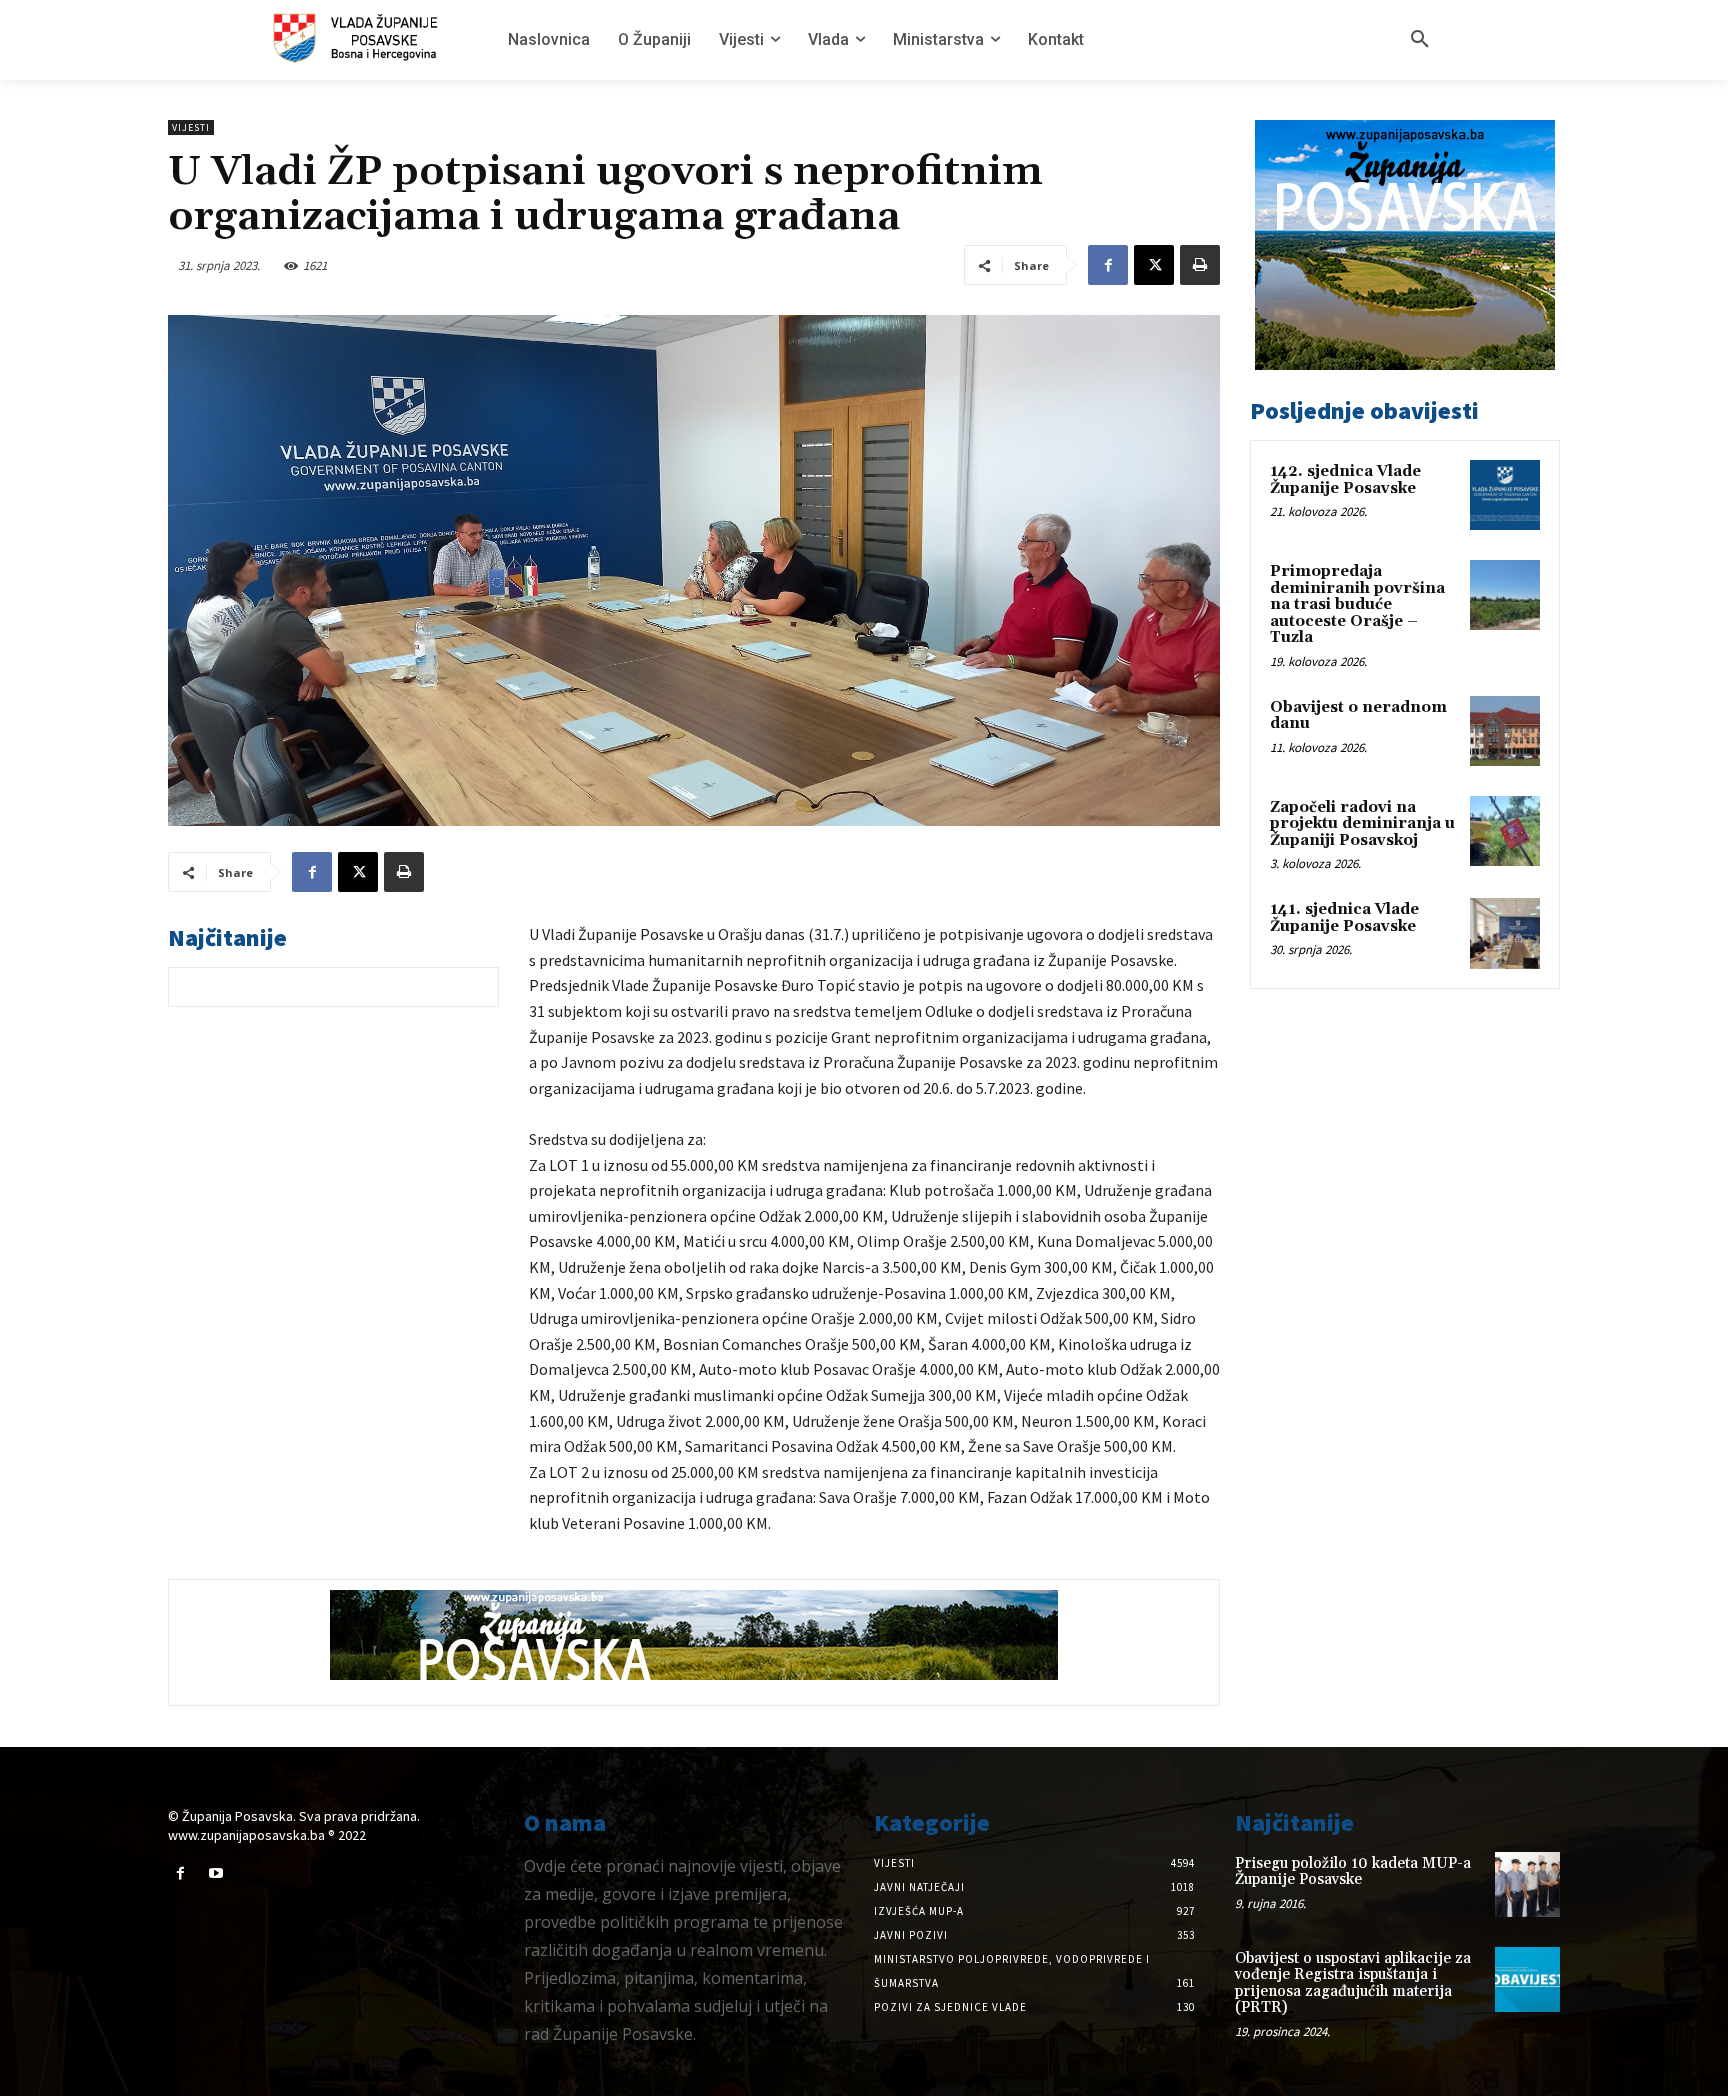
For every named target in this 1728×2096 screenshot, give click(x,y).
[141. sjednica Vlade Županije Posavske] (1505, 933)
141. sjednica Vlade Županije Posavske (1344, 918)
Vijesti (191, 127)
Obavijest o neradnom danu (1358, 716)
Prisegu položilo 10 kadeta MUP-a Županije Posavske (1353, 1872)
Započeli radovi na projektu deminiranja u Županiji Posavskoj (1362, 824)
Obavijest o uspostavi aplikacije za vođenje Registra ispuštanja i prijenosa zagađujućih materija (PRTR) (1353, 1983)
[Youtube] (215, 1873)
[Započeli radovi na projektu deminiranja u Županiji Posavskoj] (1505, 831)
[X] (1154, 265)
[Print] (1200, 265)
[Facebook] (1108, 265)
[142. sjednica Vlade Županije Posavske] (1505, 495)
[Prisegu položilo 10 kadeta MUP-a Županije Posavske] (1527, 1884)
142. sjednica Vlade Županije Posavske (1345, 480)
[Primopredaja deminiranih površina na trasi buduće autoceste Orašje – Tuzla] (1505, 595)
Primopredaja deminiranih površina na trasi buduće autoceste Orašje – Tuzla (1357, 604)
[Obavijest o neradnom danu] (1505, 731)
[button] (1420, 40)
